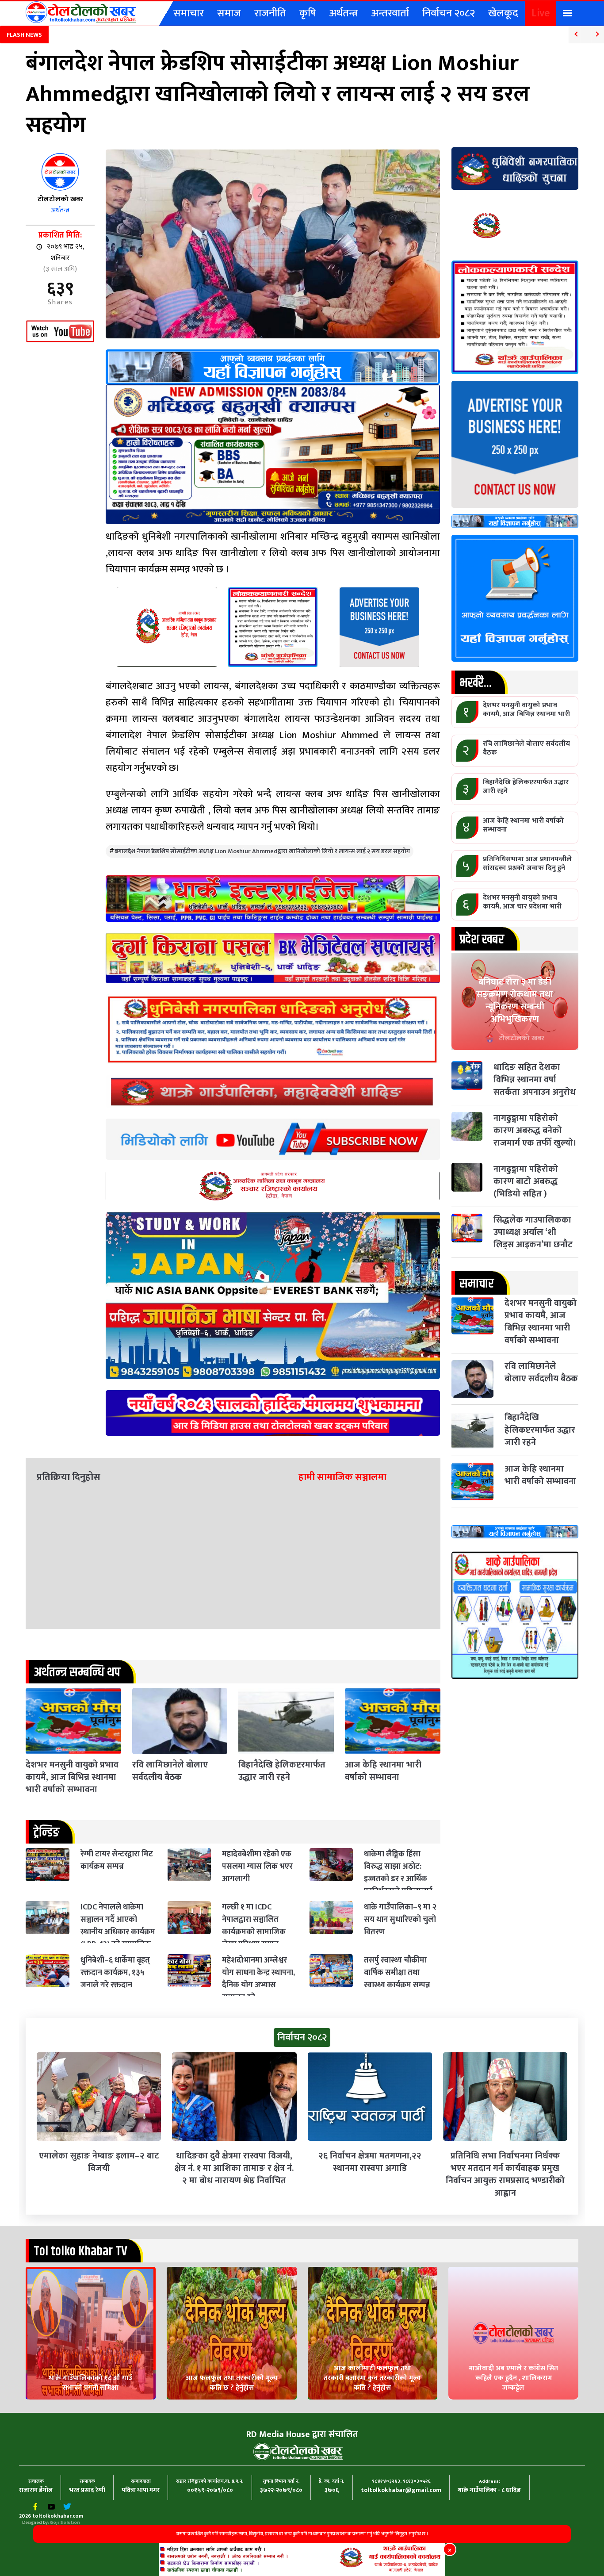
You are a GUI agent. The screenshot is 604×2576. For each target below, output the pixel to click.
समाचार (189, 13)
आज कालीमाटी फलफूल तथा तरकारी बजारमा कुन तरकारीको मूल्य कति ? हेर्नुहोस (372, 2378)
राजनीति (270, 13)
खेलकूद (503, 13)
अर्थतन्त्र (344, 13)
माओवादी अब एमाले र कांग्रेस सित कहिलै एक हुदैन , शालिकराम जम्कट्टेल (513, 2378)
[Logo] (81, 12)
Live (541, 13)
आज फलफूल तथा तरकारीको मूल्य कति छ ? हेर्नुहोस (232, 2383)
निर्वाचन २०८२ (449, 13)
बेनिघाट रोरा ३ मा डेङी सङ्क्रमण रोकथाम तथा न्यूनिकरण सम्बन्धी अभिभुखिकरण (515, 1000)
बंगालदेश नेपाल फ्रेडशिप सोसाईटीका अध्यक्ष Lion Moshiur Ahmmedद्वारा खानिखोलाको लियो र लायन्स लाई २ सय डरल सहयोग (262, 851)
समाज (229, 13)
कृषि (308, 13)
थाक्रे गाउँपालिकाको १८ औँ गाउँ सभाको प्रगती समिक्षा (90, 2383)
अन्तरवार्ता (390, 13)
